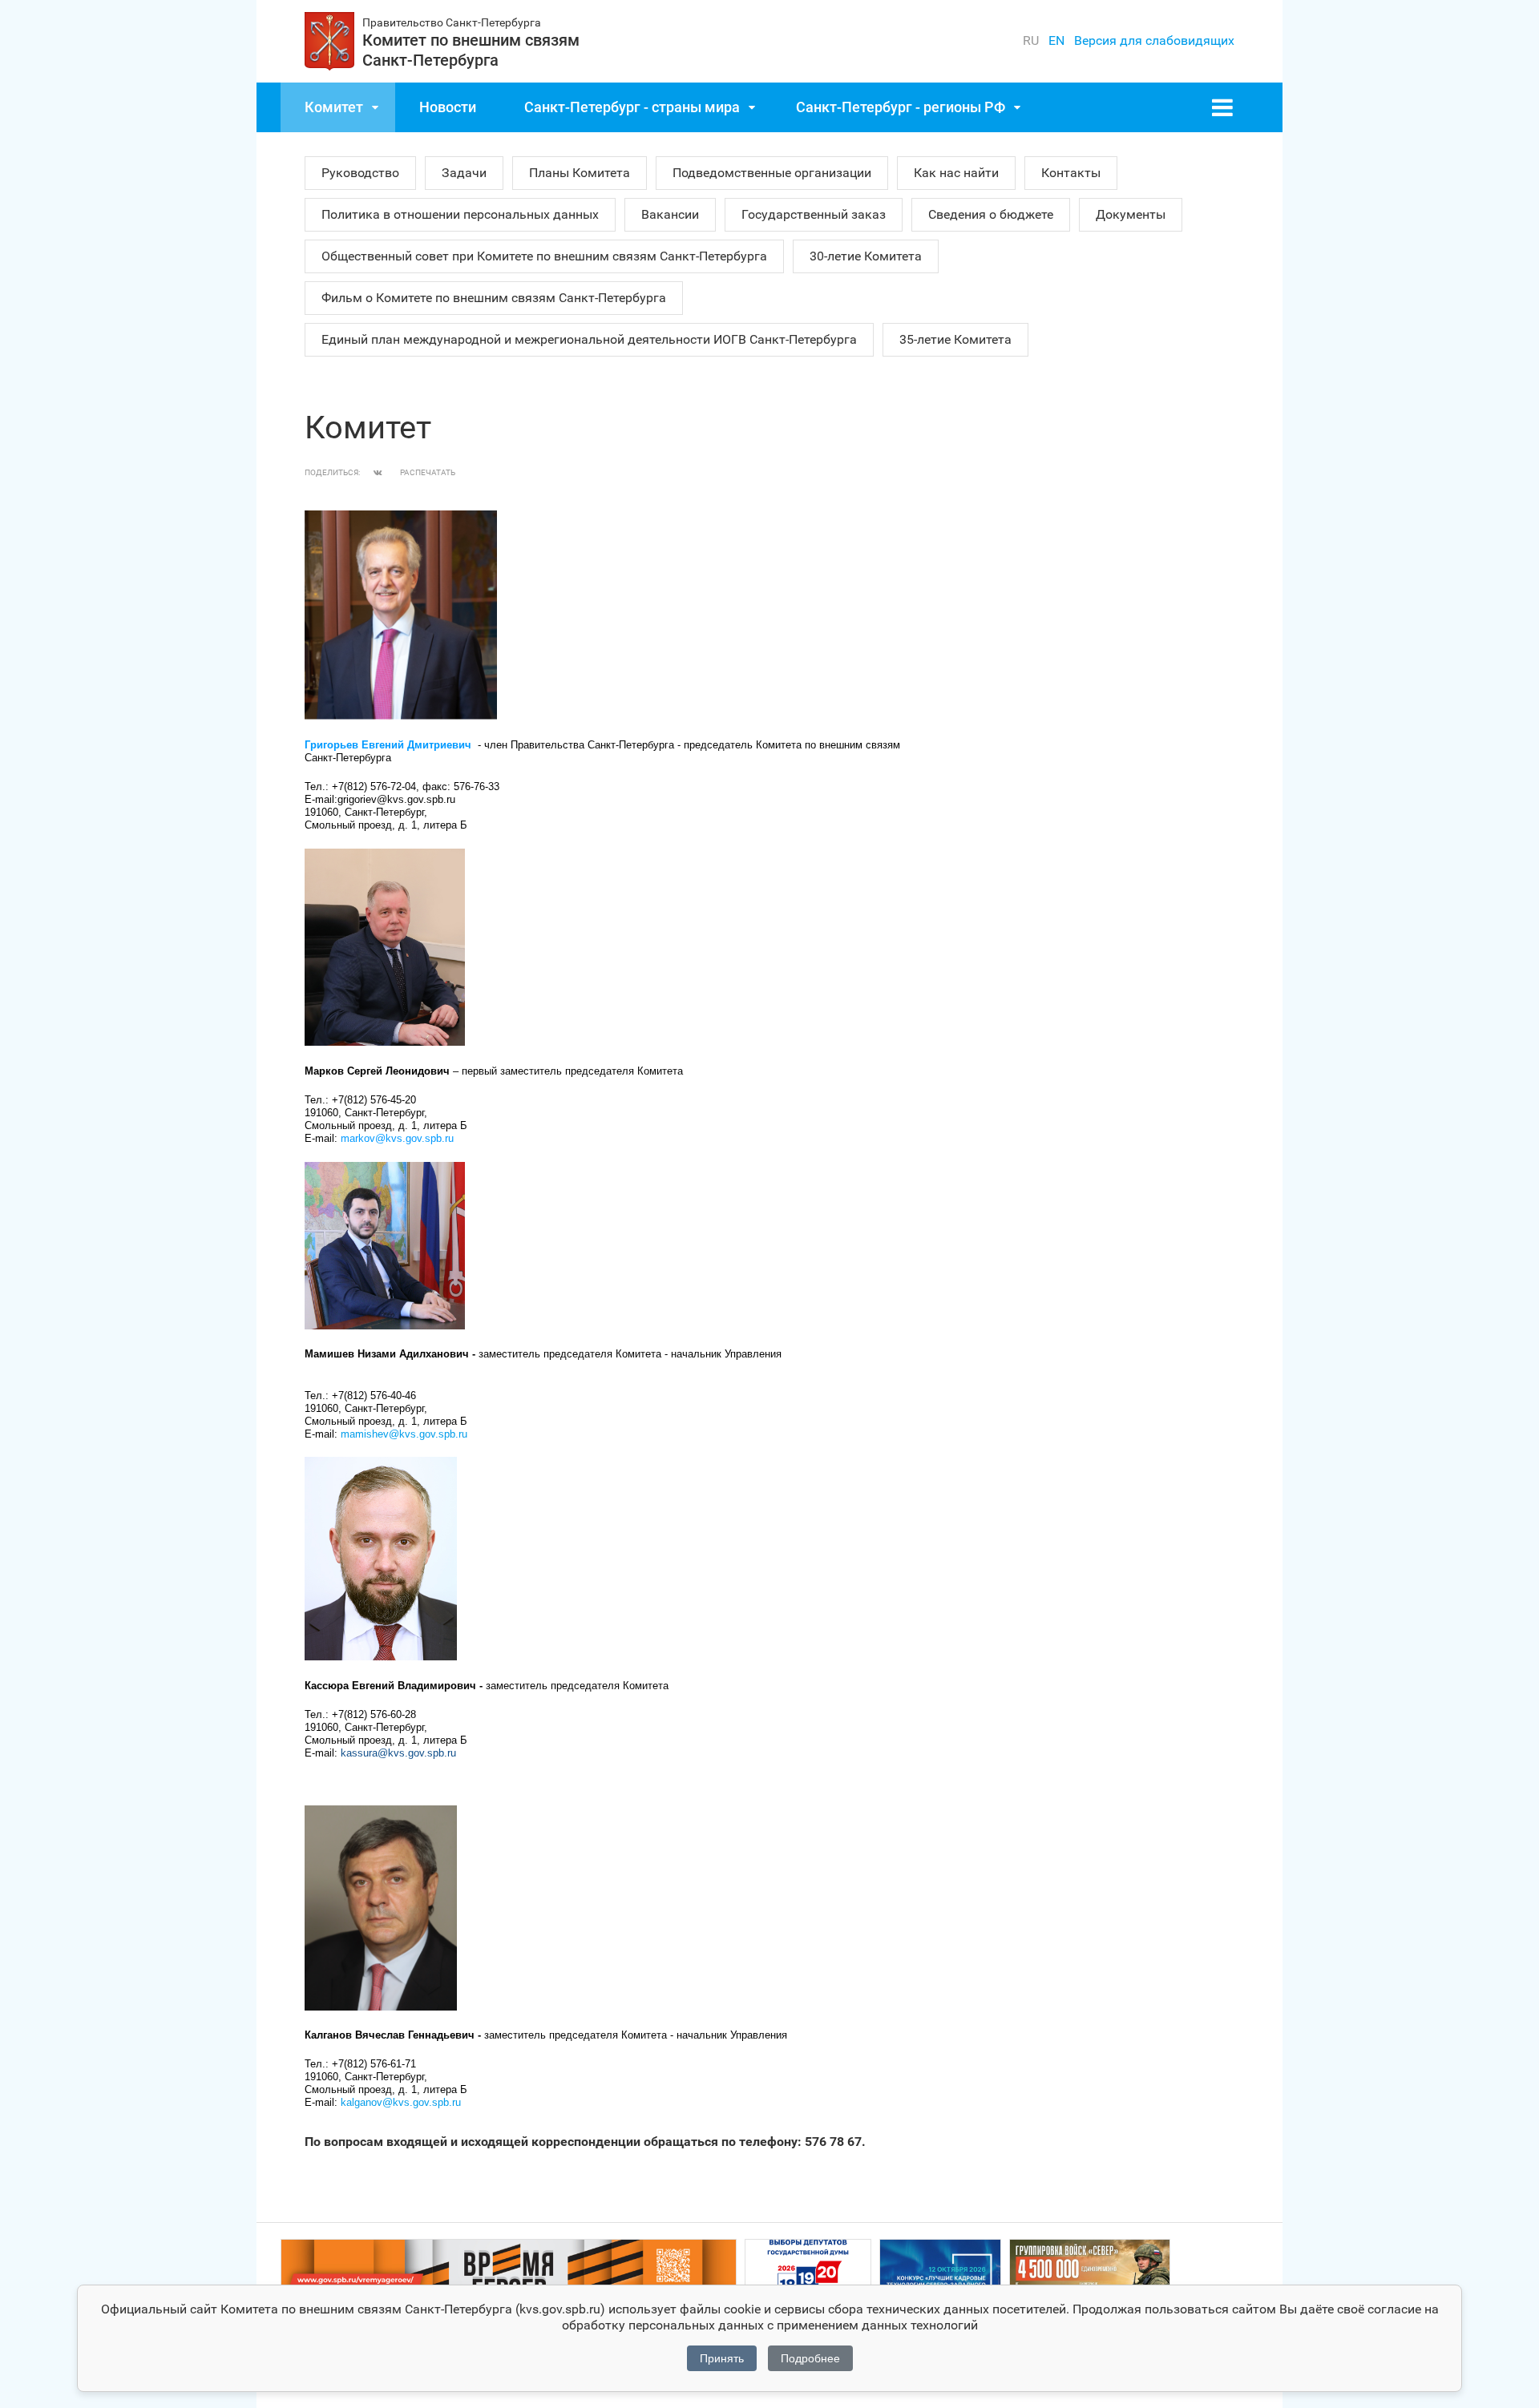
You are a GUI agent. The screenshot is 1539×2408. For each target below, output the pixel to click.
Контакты (1071, 173)
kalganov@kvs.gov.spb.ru (401, 2102)
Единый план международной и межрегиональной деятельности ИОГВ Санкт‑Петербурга (589, 339)
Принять (722, 2358)
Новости (448, 107)
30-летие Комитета (866, 256)
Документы (1131, 214)
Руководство (360, 173)
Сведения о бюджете (991, 214)
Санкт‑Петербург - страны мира (632, 107)
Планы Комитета (580, 173)
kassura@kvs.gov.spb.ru (398, 1753)
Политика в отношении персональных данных (460, 214)
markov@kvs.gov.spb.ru (397, 1138)
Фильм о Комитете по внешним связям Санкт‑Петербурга (494, 298)
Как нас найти (956, 173)
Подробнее (810, 2358)
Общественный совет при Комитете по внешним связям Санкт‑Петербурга (544, 256)
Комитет (334, 107)
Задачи (464, 173)
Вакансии (670, 214)
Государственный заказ (814, 214)
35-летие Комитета (955, 339)
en (1056, 40)
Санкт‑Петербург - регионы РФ (901, 107)
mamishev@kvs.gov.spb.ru (404, 1434)
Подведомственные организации (772, 173)
